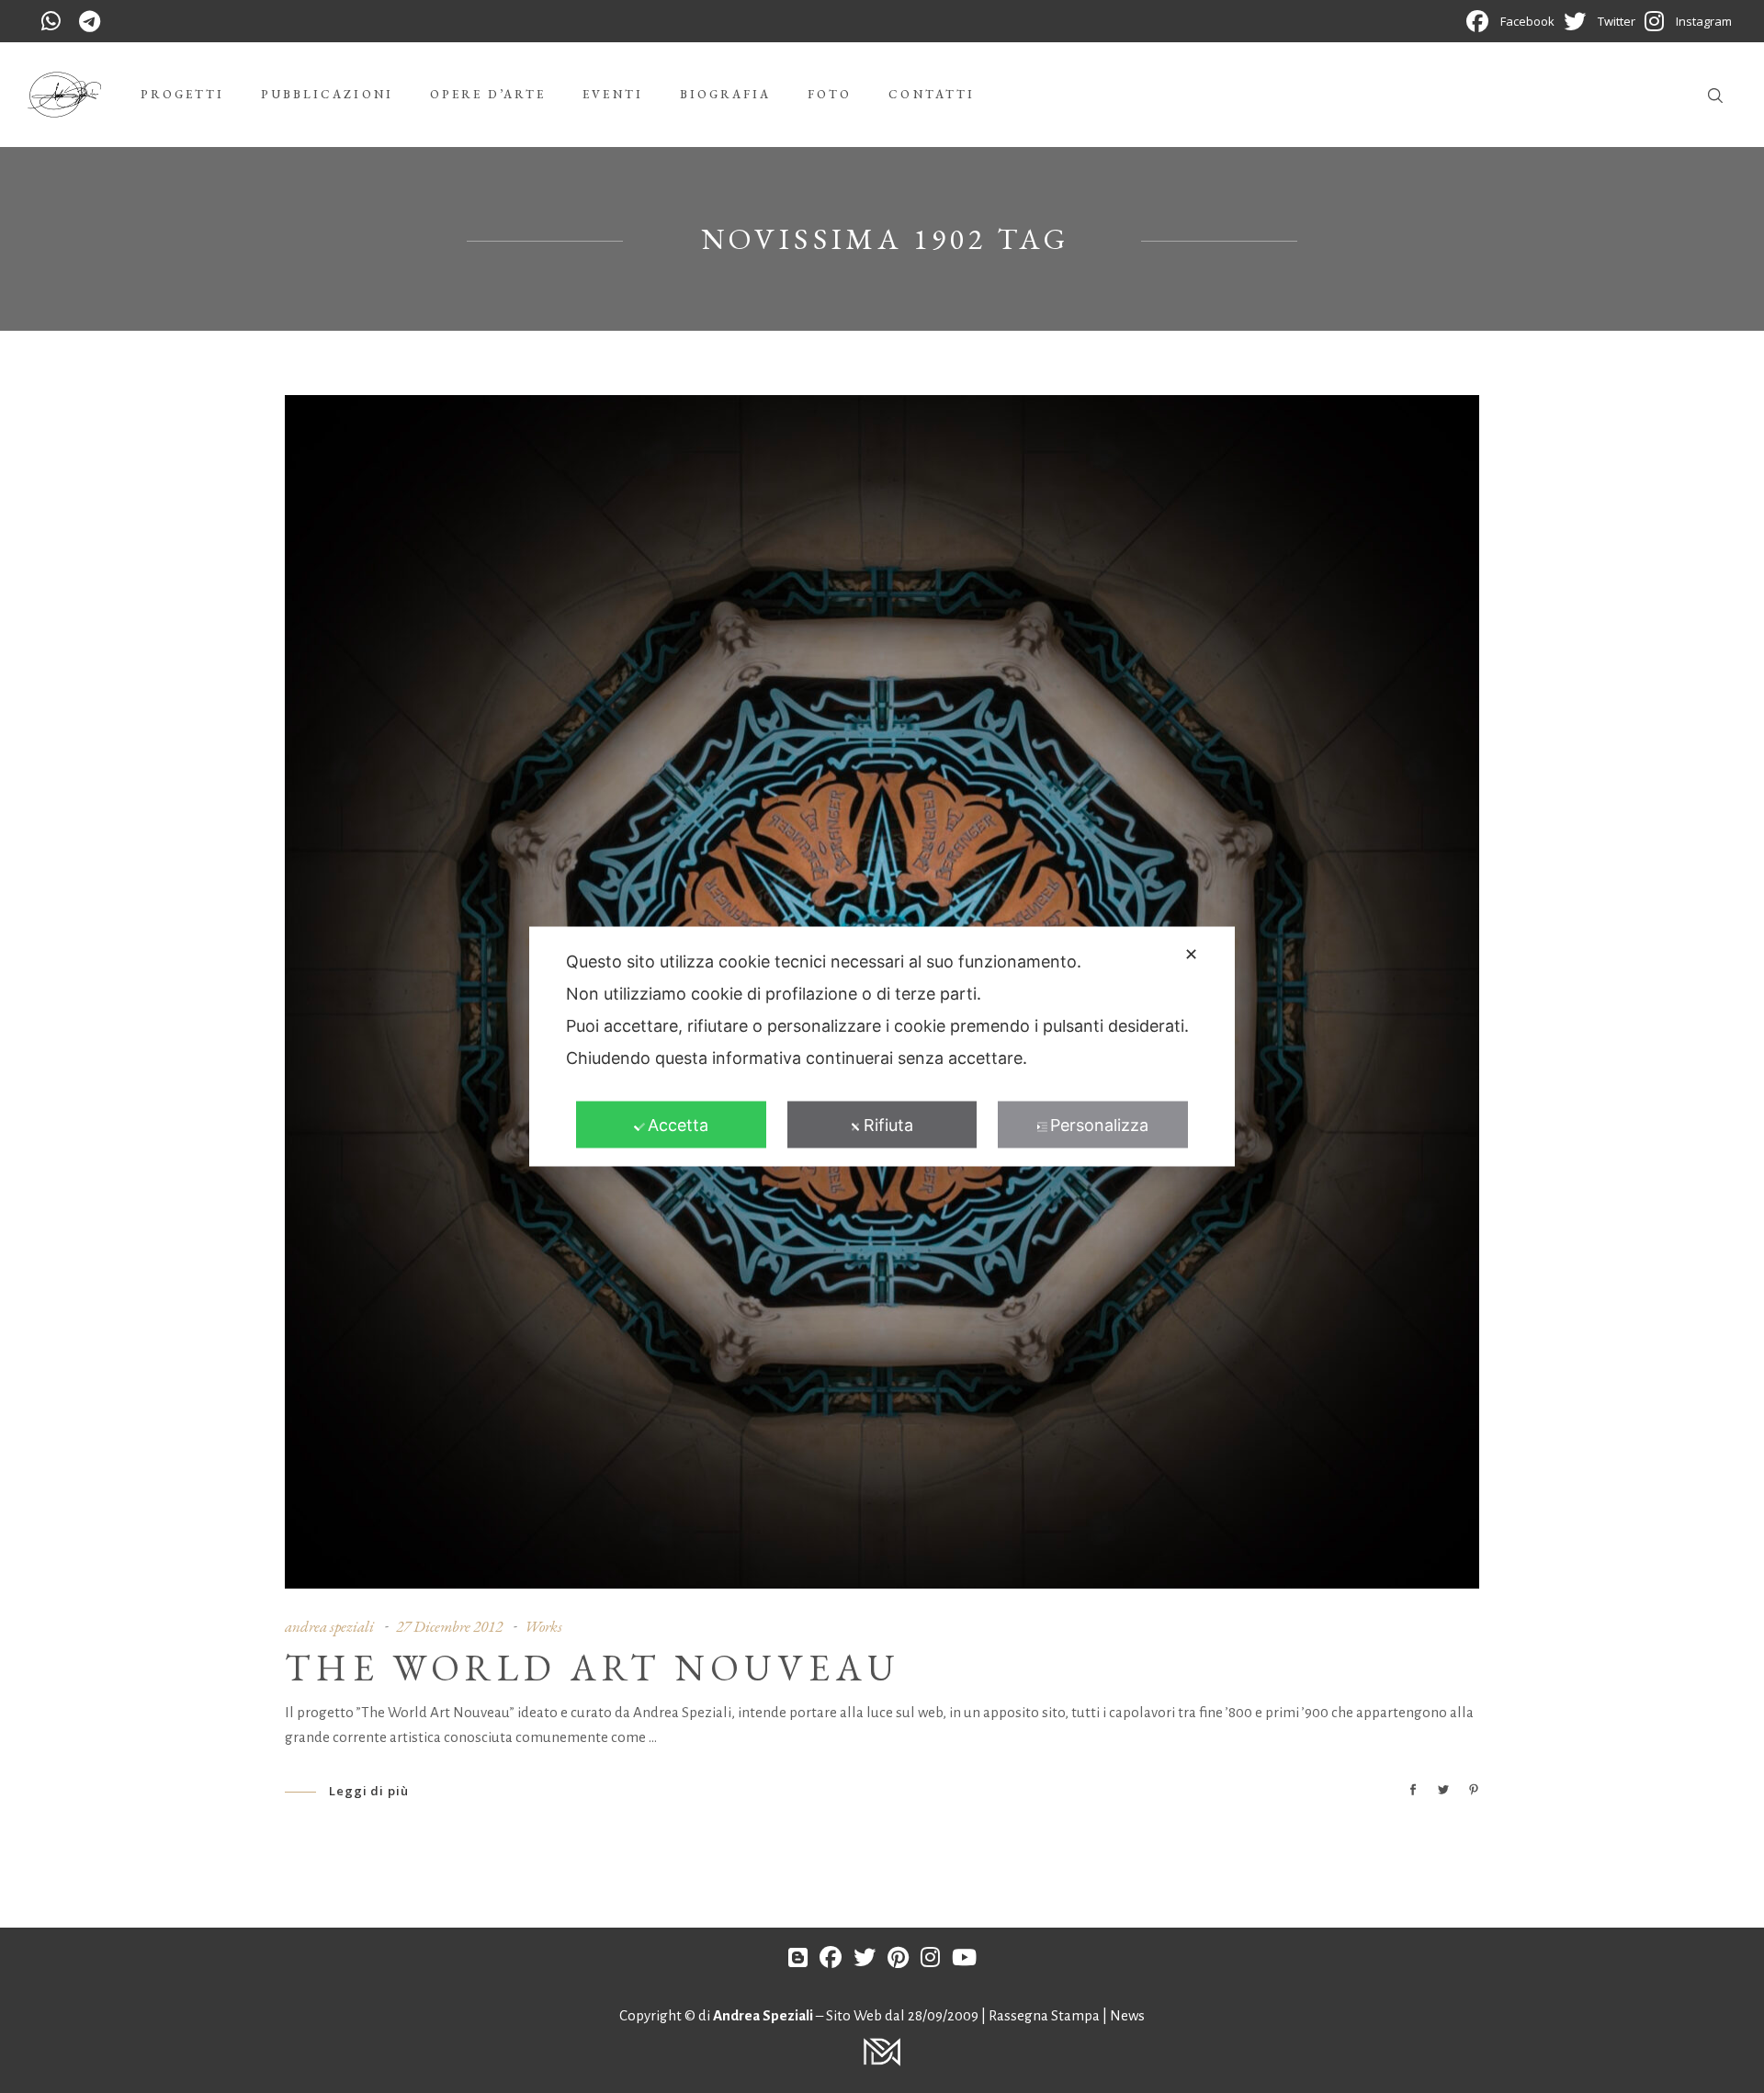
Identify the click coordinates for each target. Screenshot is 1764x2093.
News (1127, 2015)
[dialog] (882, 1047)
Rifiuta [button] (888, 1125)
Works (543, 1626)
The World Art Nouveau (593, 1668)
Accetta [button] (678, 1125)
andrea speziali (329, 1626)
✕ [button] (1191, 954)
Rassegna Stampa (1046, 2015)
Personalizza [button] (1099, 1125)
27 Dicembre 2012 (449, 1626)
